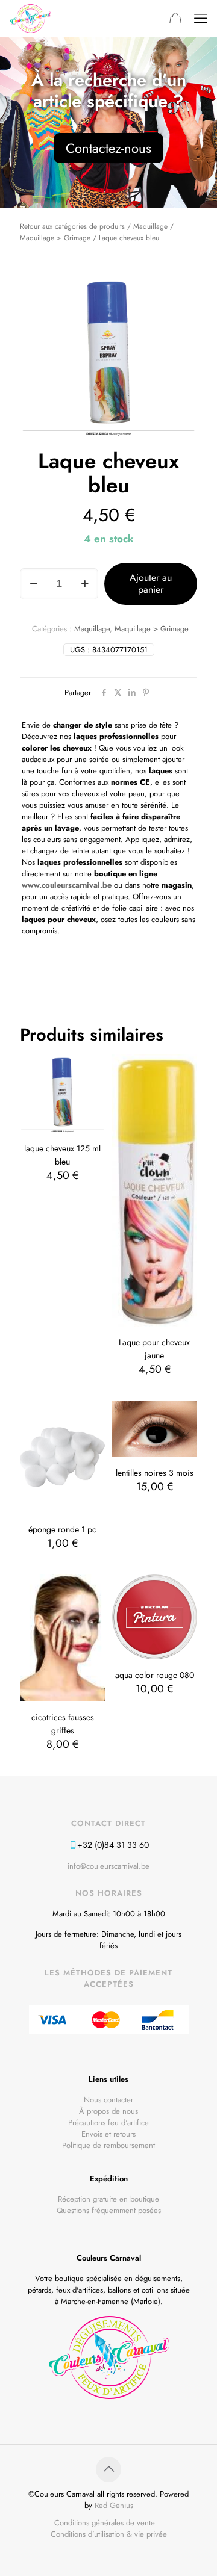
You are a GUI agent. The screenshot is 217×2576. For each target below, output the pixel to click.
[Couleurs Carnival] (30, 18)
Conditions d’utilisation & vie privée (109, 2534)
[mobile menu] (201, 18)
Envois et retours (108, 2134)
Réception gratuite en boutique (108, 2199)
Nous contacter (108, 2100)
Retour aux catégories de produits (72, 226)
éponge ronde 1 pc (62, 1529)
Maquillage (150, 226)
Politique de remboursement (108, 2145)
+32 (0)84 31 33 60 (113, 1845)
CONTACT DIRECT (108, 1823)
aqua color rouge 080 (155, 1675)
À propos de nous (108, 2111)
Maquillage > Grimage (55, 237)
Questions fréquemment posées (109, 2210)
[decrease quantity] (33, 584)
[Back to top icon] (108, 2469)
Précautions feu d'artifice (108, 2122)
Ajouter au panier (151, 584)
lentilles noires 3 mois (155, 1473)
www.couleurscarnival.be (67, 885)
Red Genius (114, 2505)
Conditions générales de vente (105, 2523)
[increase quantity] (85, 584)
